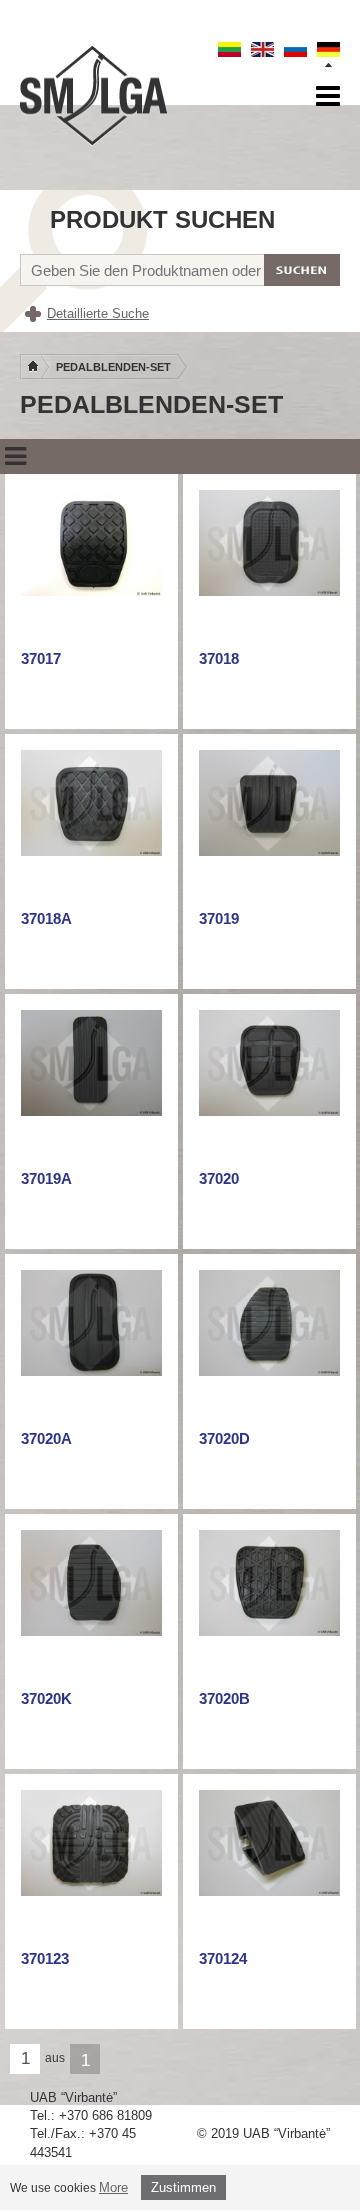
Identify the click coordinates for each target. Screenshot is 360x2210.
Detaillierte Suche (98, 313)
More (113, 2187)
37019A (46, 1178)
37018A (46, 918)
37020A (46, 1438)
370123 (45, 1958)
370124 (223, 1958)
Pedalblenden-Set (113, 367)
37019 (219, 918)
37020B (224, 1698)
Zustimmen (183, 2187)
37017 (41, 658)
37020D (224, 1438)
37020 (219, 1178)
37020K (46, 1698)
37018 (219, 658)
